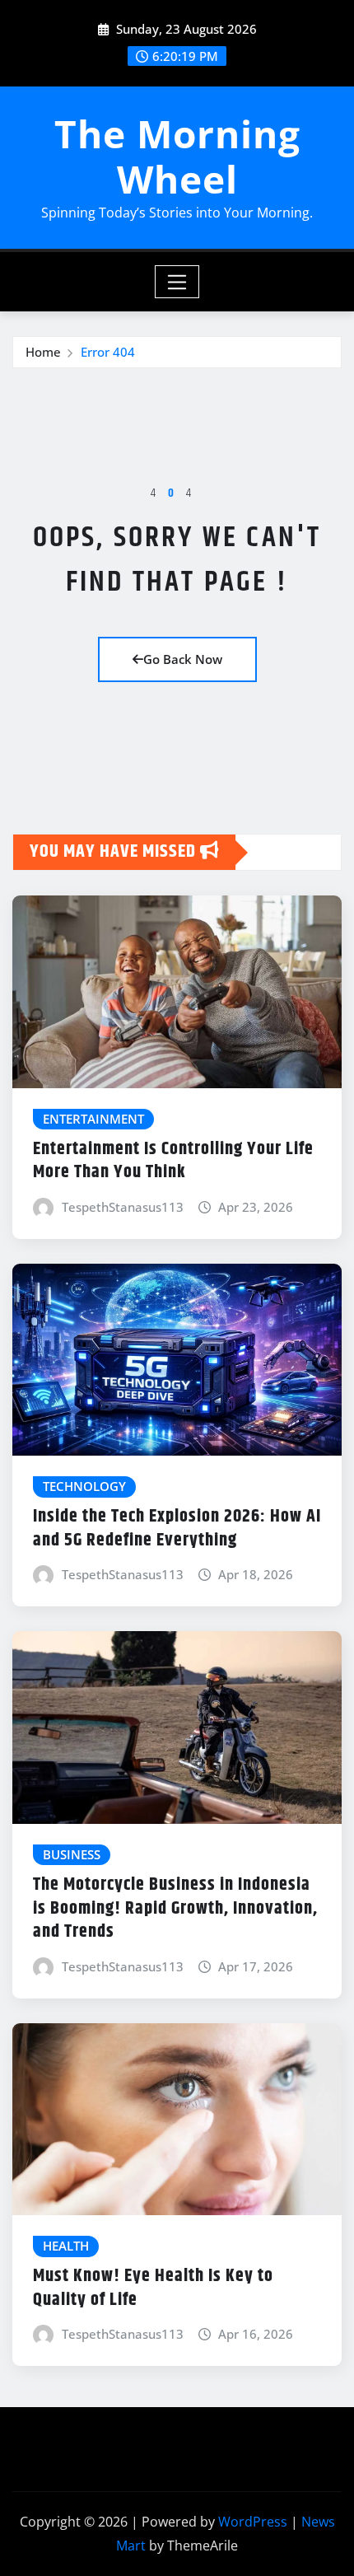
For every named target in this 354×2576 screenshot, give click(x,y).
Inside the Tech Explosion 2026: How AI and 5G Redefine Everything (177, 1529)
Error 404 (108, 352)
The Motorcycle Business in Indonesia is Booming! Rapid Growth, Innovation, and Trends (175, 1908)
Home (43, 352)
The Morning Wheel (177, 156)
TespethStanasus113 (123, 1207)
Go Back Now (183, 659)
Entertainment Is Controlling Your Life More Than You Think (173, 1161)
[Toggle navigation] (177, 282)
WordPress (253, 2522)
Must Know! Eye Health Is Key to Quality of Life (153, 2288)
